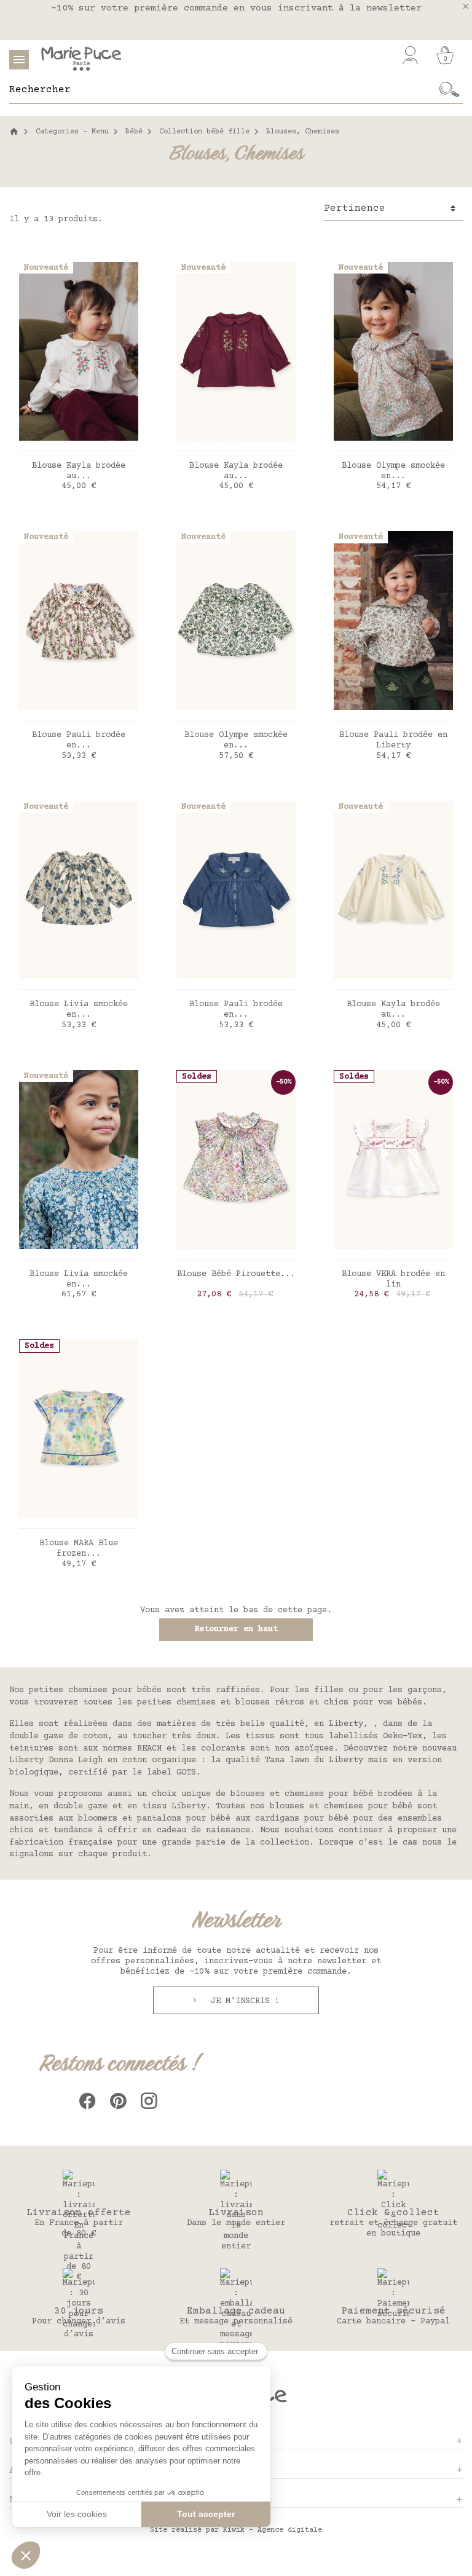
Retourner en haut (236, 1629)
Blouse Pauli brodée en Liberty (393, 740)
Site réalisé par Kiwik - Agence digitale (236, 2530)
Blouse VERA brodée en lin (393, 1279)
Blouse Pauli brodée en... (79, 740)
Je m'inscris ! (243, 2001)
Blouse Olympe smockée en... (393, 471)
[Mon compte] (410, 55)
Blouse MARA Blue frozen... (79, 1549)
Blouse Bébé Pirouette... (236, 1274)
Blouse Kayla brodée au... (79, 471)
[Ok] (450, 90)
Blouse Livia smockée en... (79, 1010)
